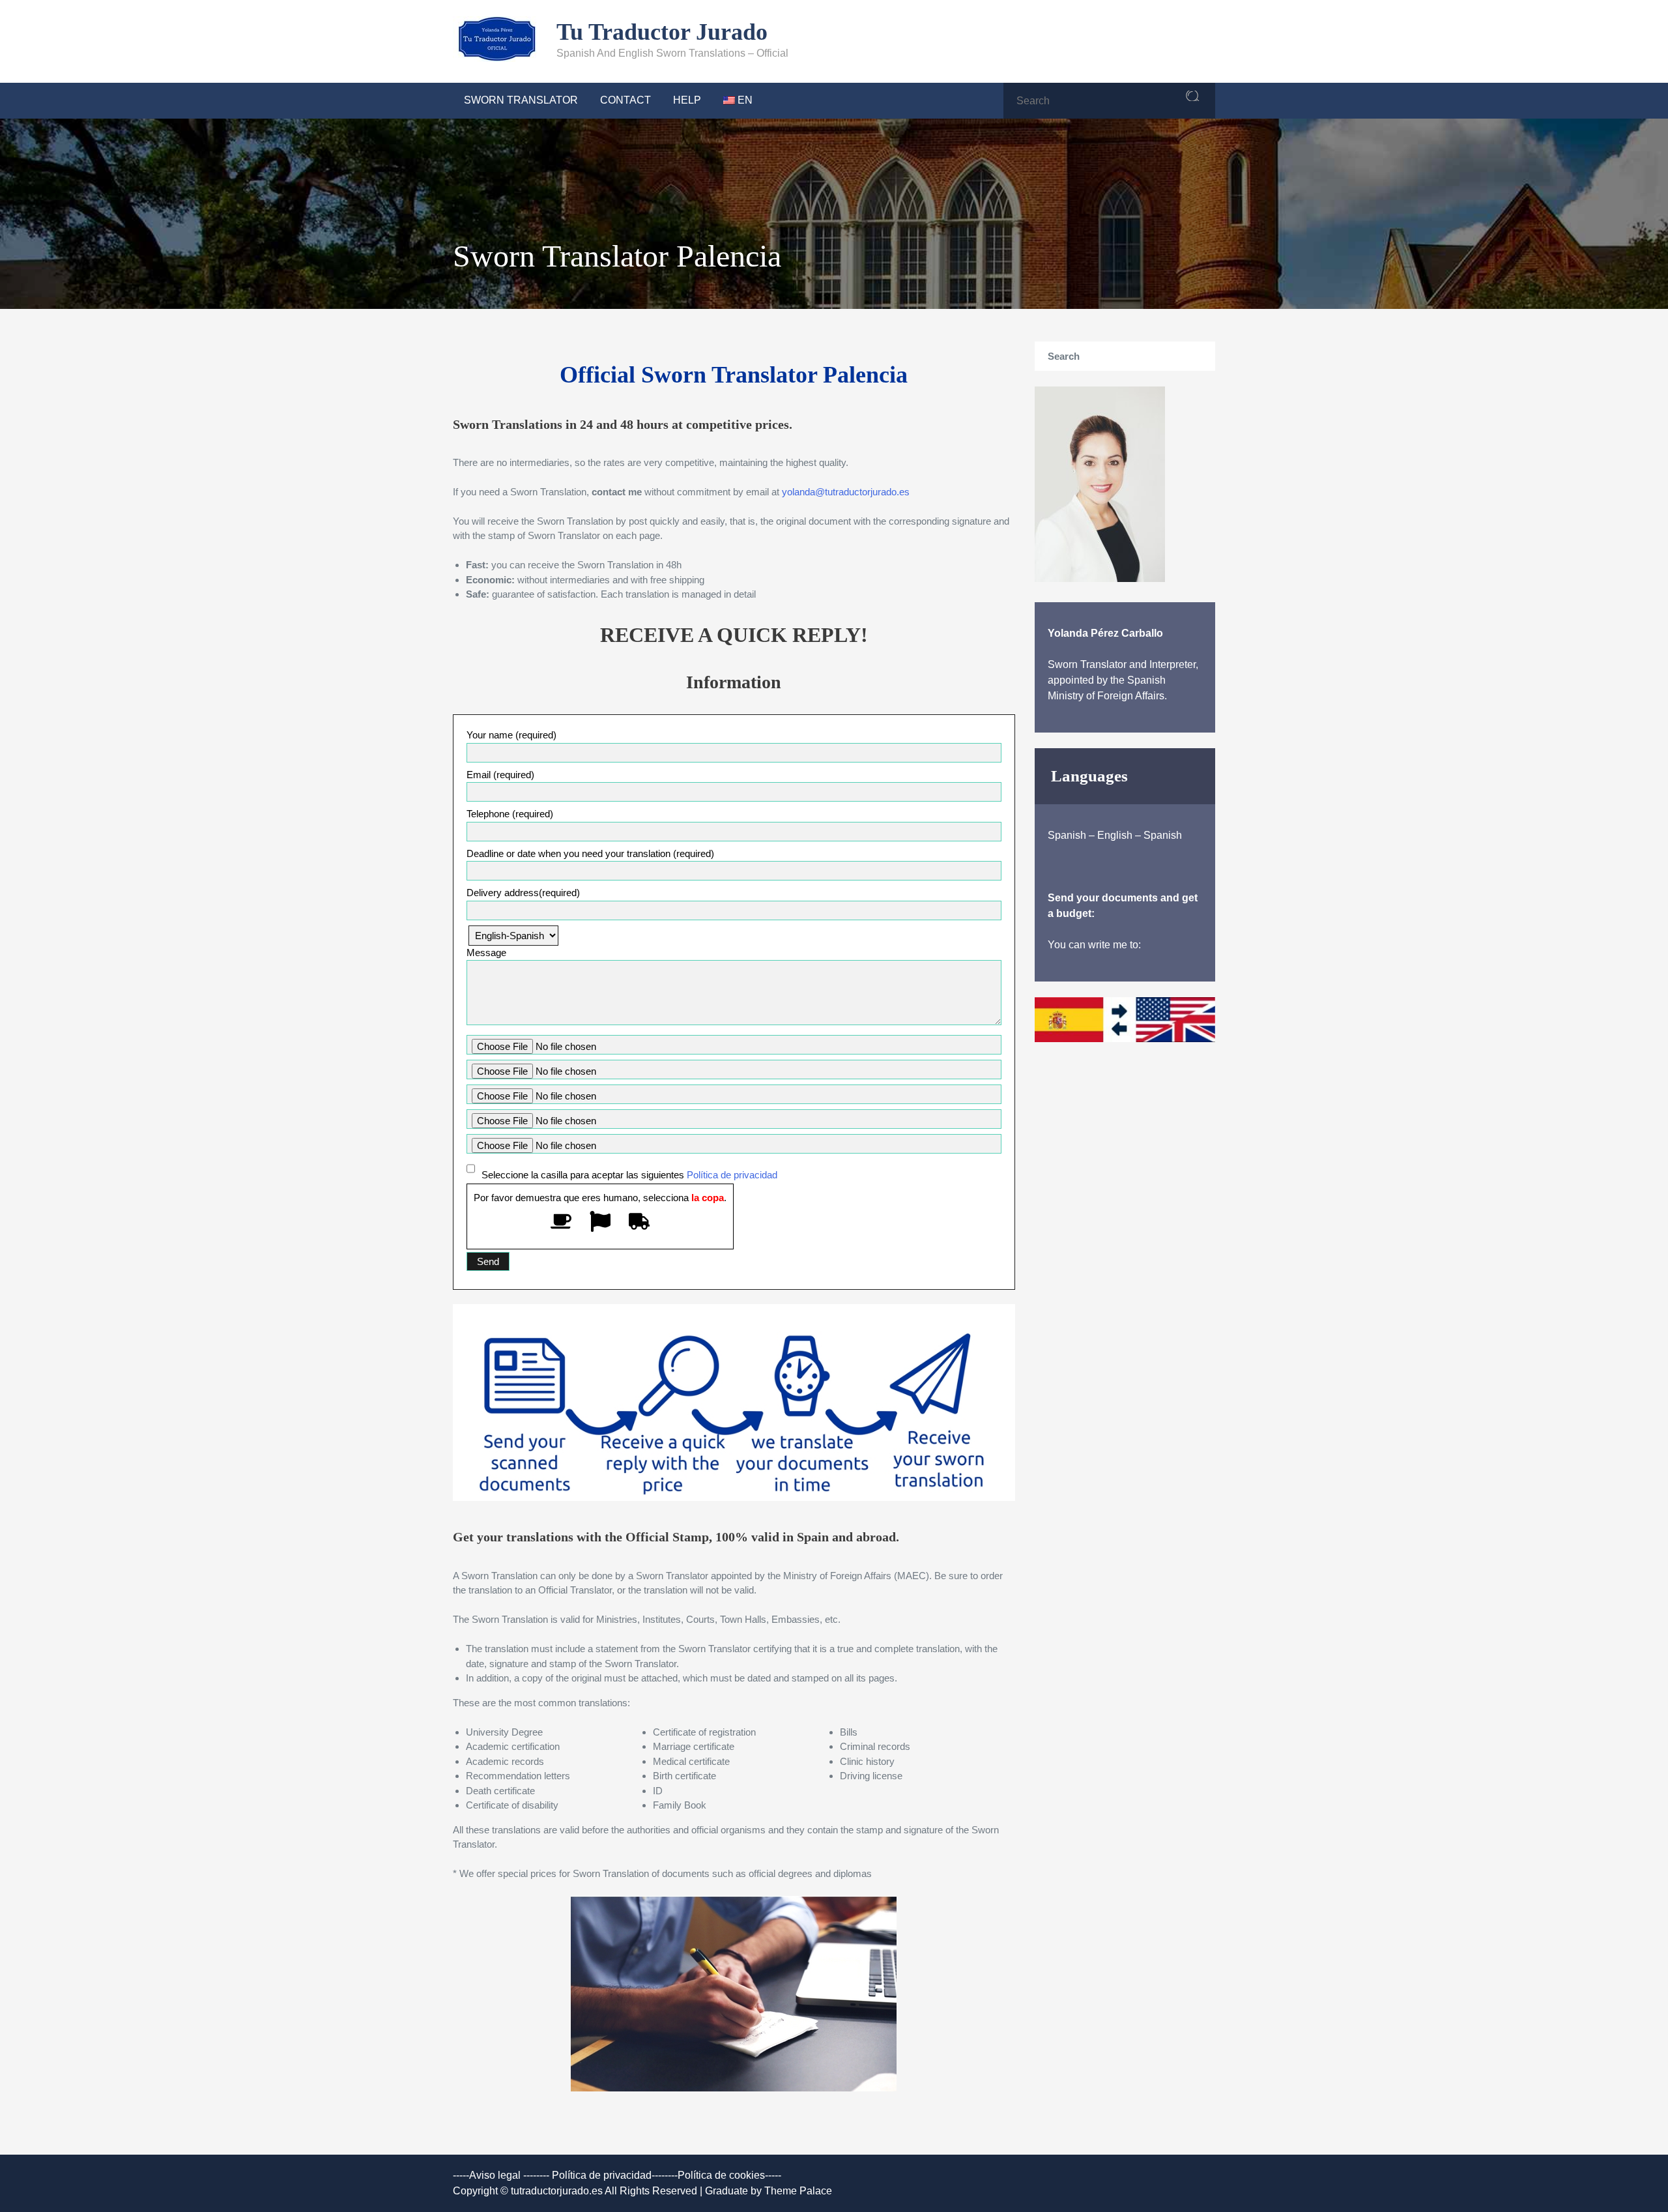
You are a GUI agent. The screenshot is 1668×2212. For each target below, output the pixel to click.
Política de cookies (721, 2175)
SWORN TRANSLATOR (521, 100)
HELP (687, 100)
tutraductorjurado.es (558, 2191)
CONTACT (625, 100)
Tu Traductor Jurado (662, 32)
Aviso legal (495, 2175)
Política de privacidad (731, 1175)
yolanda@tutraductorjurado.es (846, 492)
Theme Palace (798, 2191)
